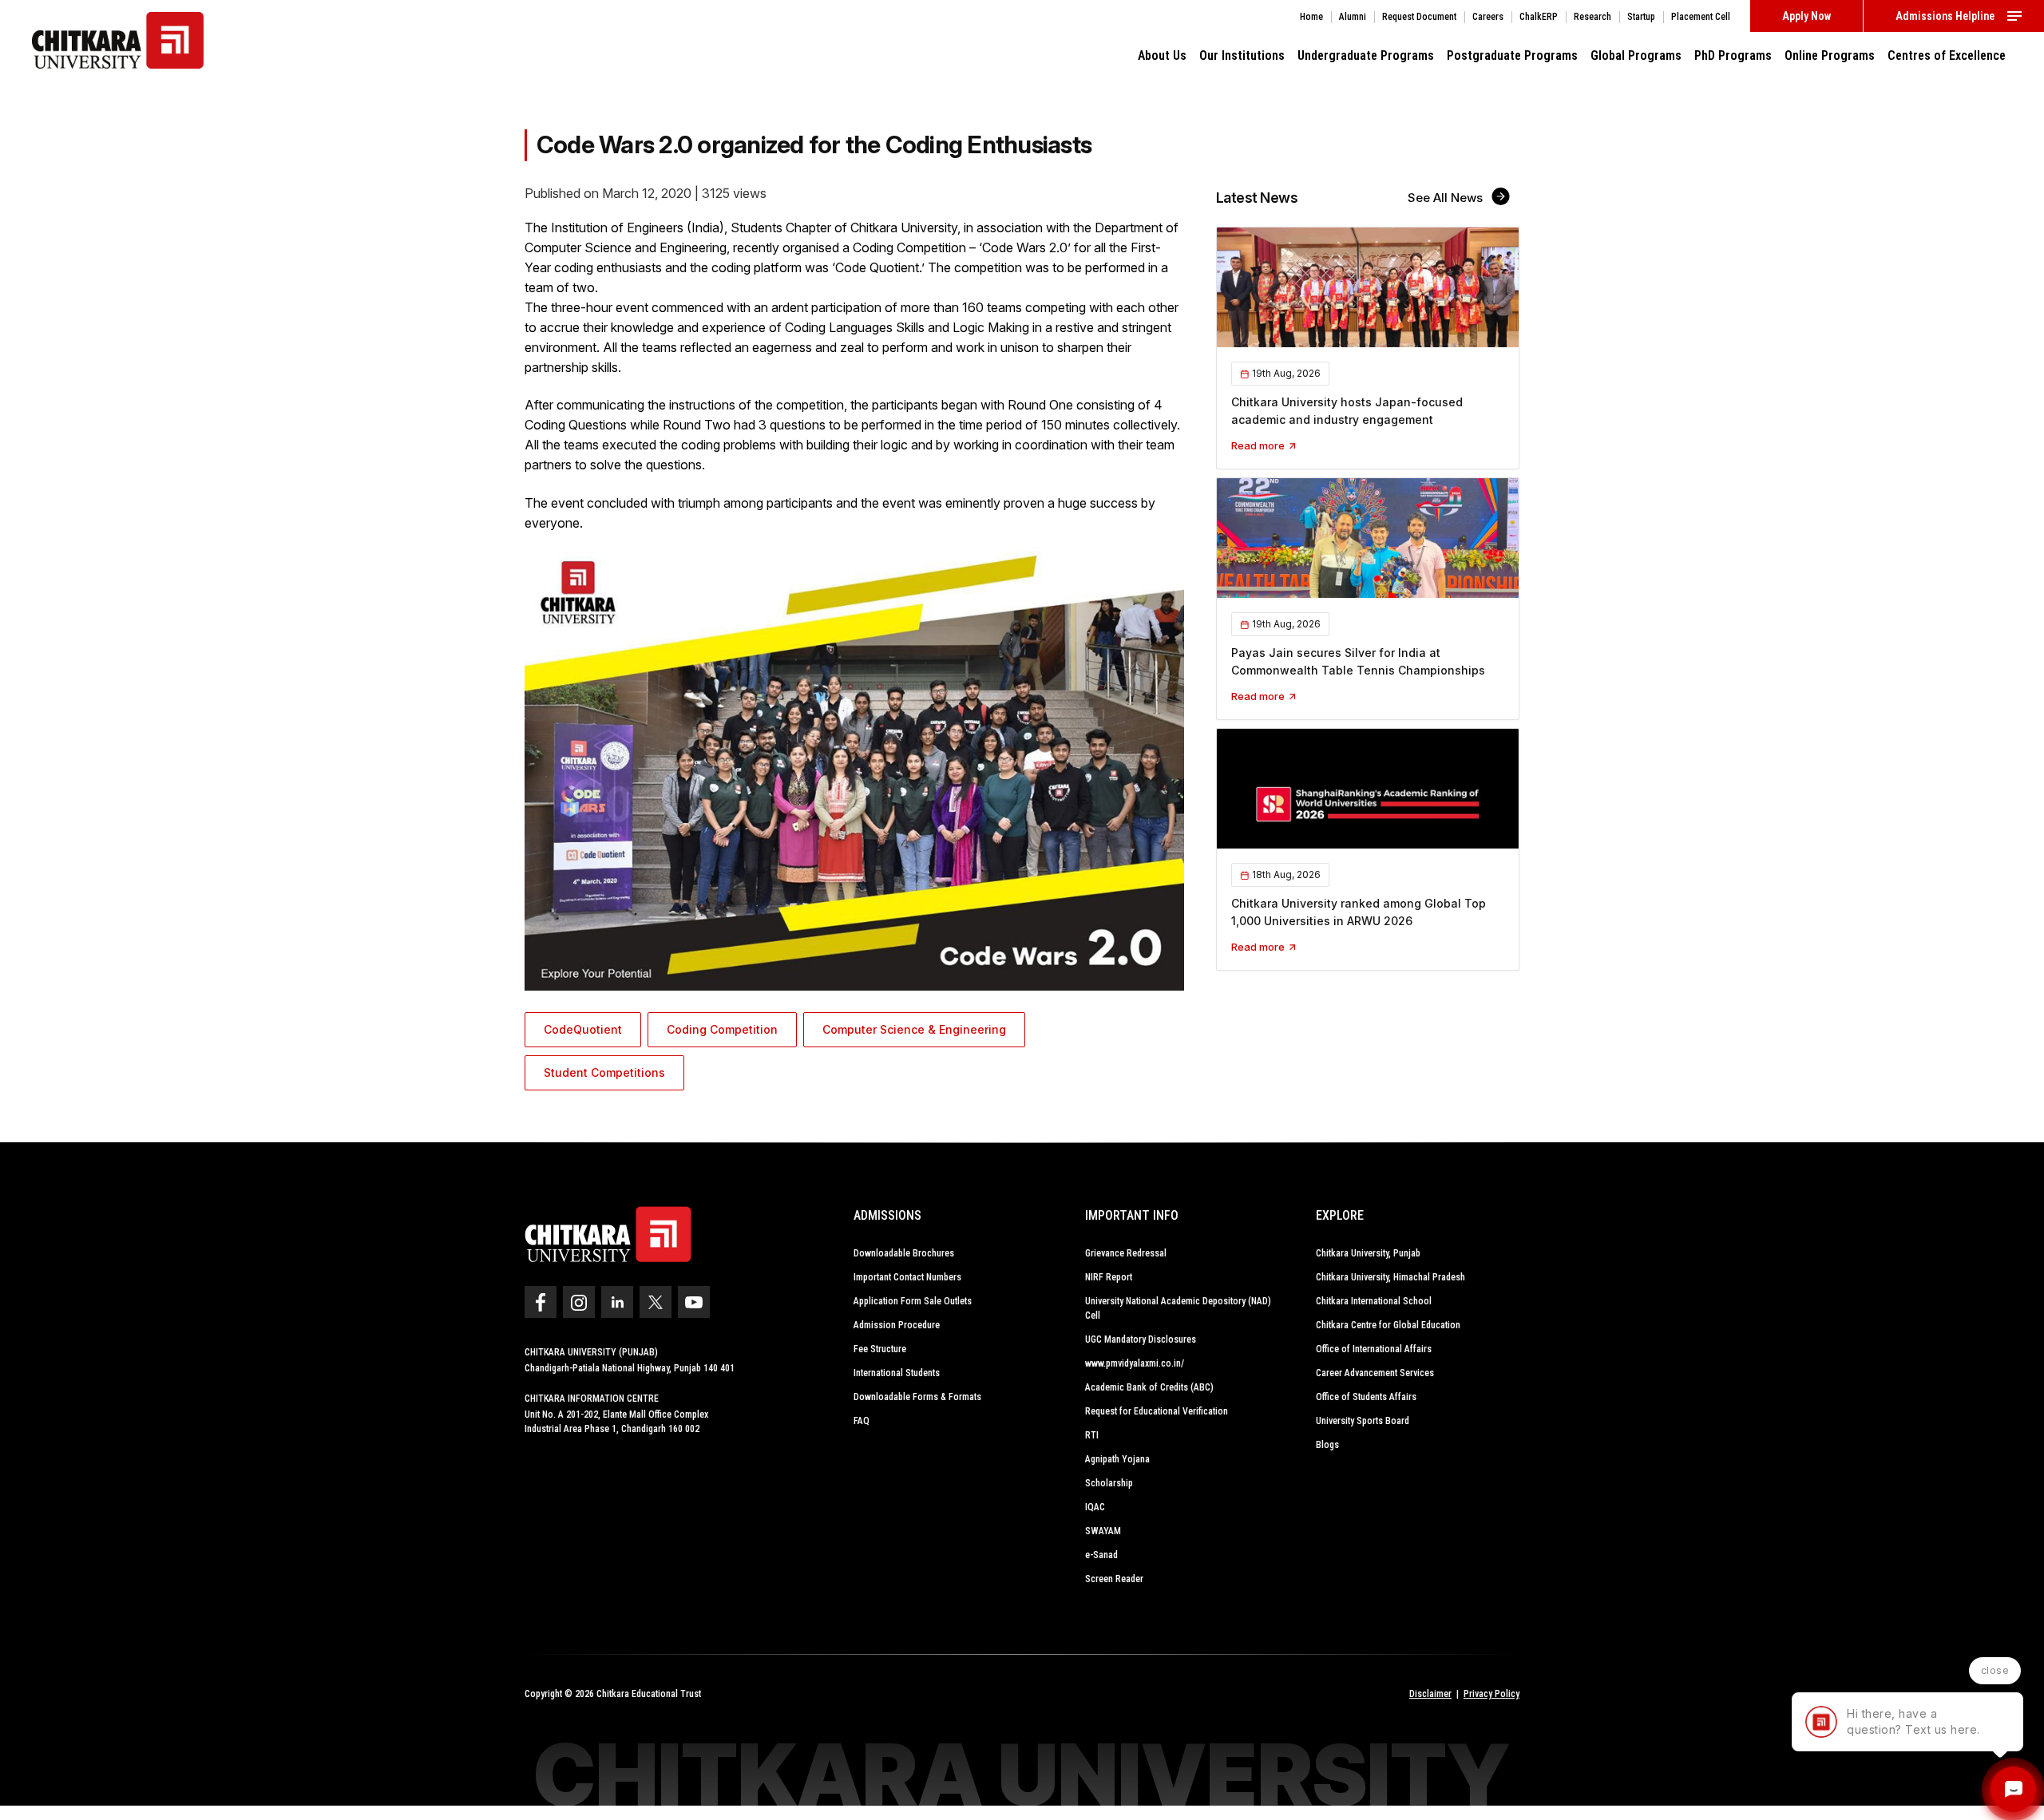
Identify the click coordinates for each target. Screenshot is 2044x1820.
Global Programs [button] (1636, 55)
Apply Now (1806, 16)
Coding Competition (722, 1029)
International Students (897, 1373)
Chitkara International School (1374, 1301)
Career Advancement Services (1375, 1373)
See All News (1447, 198)
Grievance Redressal (1126, 1253)
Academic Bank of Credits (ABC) (1149, 1387)
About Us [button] (1162, 55)
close (1995, 1670)
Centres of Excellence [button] (1947, 55)
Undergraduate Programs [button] (1366, 55)
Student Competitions (604, 1072)
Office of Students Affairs (1366, 1397)
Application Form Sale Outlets (913, 1301)
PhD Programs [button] (1733, 55)
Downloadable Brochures (904, 1253)
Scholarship (1109, 1483)
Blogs (1327, 1445)
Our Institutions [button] (1242, 55)
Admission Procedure (897, 1325)
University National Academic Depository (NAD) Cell (1178, 1308)
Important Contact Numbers (907, 1277)
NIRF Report (1109, 1277)
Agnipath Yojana (1117, 1459)
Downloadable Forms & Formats (917, 1397)
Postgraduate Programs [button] (1512, 55)
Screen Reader (1114, 1579)
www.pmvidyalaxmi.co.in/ (1135, 1363)
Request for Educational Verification (1157, 1411)
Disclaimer (1430, 1694)
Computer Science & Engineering (914, 1029)
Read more (1259, 445)
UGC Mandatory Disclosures (1141, 1339)
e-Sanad (1101, 1555)
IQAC (1095, 1507)
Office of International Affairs (1374, 1349)
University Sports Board (1363, 1421)
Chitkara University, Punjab (1368, 1253)
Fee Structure (880, 1349)
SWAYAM (1103, 1531)
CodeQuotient (583, 1029)
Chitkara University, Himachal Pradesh (1390, 1277)
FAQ (862, 1421)
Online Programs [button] (1830, 55)
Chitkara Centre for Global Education (1388, 1325)
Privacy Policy (1491, 1694)
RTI (1092, 1435)
